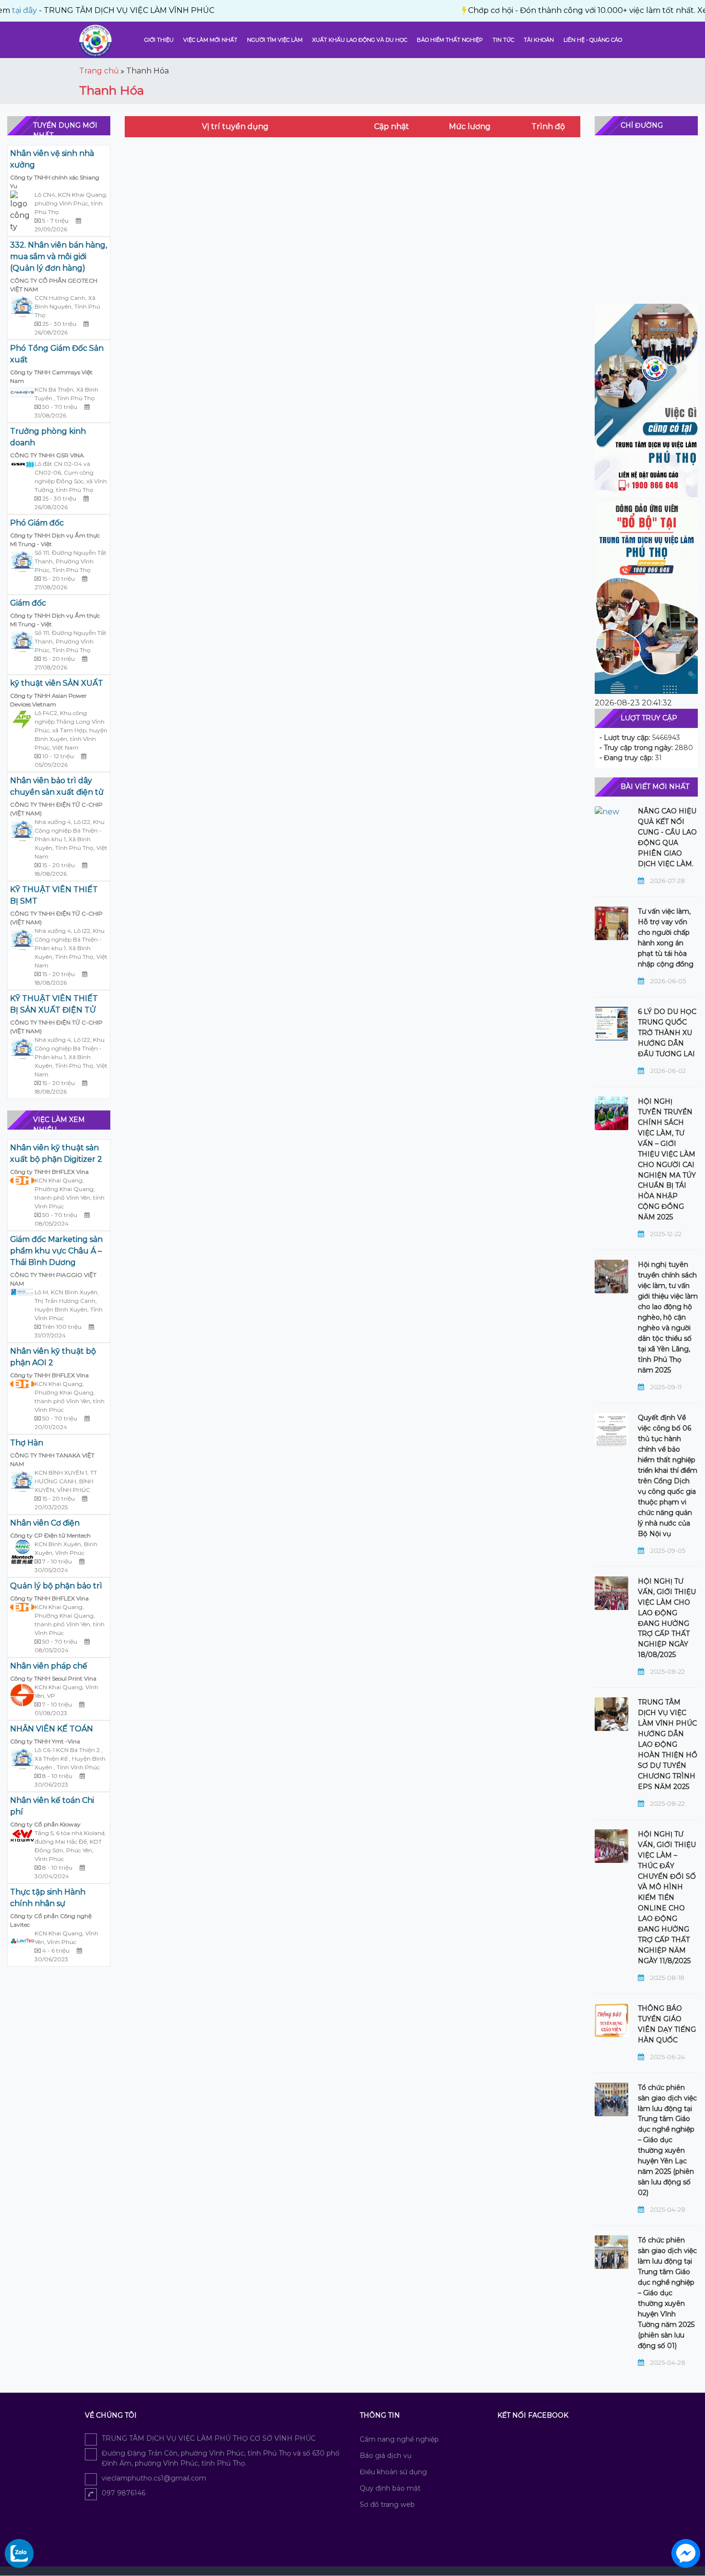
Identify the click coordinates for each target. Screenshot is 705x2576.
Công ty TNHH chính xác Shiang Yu (55, 182)
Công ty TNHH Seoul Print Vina (53, 1678)
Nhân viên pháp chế (49, 1666)
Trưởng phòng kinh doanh (48, 437)
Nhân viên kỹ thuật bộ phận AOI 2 (53, 1357)
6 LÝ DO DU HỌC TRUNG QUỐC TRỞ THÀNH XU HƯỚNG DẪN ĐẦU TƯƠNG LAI (667, 1033)
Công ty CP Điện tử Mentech (50, 1535)
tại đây (666, 10)
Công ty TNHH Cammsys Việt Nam (51, 376)
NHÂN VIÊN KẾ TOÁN (52, 1729)
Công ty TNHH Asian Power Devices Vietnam (48, 700)
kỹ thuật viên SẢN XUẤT (57, 683)
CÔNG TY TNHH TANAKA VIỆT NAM (52, 1460)
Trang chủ (99, 71)
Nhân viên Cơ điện (45, 1523)
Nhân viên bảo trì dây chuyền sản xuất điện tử (57, 786)
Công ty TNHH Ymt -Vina (45, 1741)
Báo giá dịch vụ (386, 2456)
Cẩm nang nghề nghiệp (399, 2439)
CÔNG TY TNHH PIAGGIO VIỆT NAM (53, 1279)
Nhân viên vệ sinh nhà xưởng (52, 159)
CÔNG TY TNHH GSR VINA (47, 455)
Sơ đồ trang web (387, 2504)
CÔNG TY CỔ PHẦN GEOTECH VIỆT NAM (54, 285)
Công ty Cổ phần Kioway (45, 1824)
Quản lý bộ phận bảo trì (56, 1586)
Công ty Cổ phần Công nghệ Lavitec (51, 1920)
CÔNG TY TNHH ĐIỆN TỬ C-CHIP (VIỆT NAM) (56, 809)
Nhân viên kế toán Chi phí (52, 1806)
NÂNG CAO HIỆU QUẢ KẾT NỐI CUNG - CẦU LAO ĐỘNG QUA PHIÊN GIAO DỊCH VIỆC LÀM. (667, 837)
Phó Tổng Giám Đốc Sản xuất (57, 354)
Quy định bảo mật (390, 2488)
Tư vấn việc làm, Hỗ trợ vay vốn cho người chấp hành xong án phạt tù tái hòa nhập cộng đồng (666, 938)
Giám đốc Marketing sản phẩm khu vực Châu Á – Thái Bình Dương (56, 1251)
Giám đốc (28, 603)
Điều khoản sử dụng (393, 2472)
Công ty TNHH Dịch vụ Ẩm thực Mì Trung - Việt (55, 540)
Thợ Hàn (27, 1443)
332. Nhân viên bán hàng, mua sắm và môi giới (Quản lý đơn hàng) (59, 256)
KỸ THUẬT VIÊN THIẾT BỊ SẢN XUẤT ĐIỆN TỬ (54, 1004)
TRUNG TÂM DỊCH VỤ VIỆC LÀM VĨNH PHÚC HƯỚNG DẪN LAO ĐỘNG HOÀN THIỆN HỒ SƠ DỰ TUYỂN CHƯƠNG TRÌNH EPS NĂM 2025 (668, 1744)
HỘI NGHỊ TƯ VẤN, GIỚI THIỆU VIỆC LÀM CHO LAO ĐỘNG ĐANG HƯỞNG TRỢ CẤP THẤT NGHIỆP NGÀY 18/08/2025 (667, 1618)
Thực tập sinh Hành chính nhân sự (48, 1898)
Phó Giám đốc (37, 523)
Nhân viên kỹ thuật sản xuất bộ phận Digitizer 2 (56, 1153)
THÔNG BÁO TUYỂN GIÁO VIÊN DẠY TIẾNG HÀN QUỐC (667, 2024)
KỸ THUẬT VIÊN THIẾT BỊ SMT (54, 895)
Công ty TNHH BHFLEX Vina (49, 1172)
